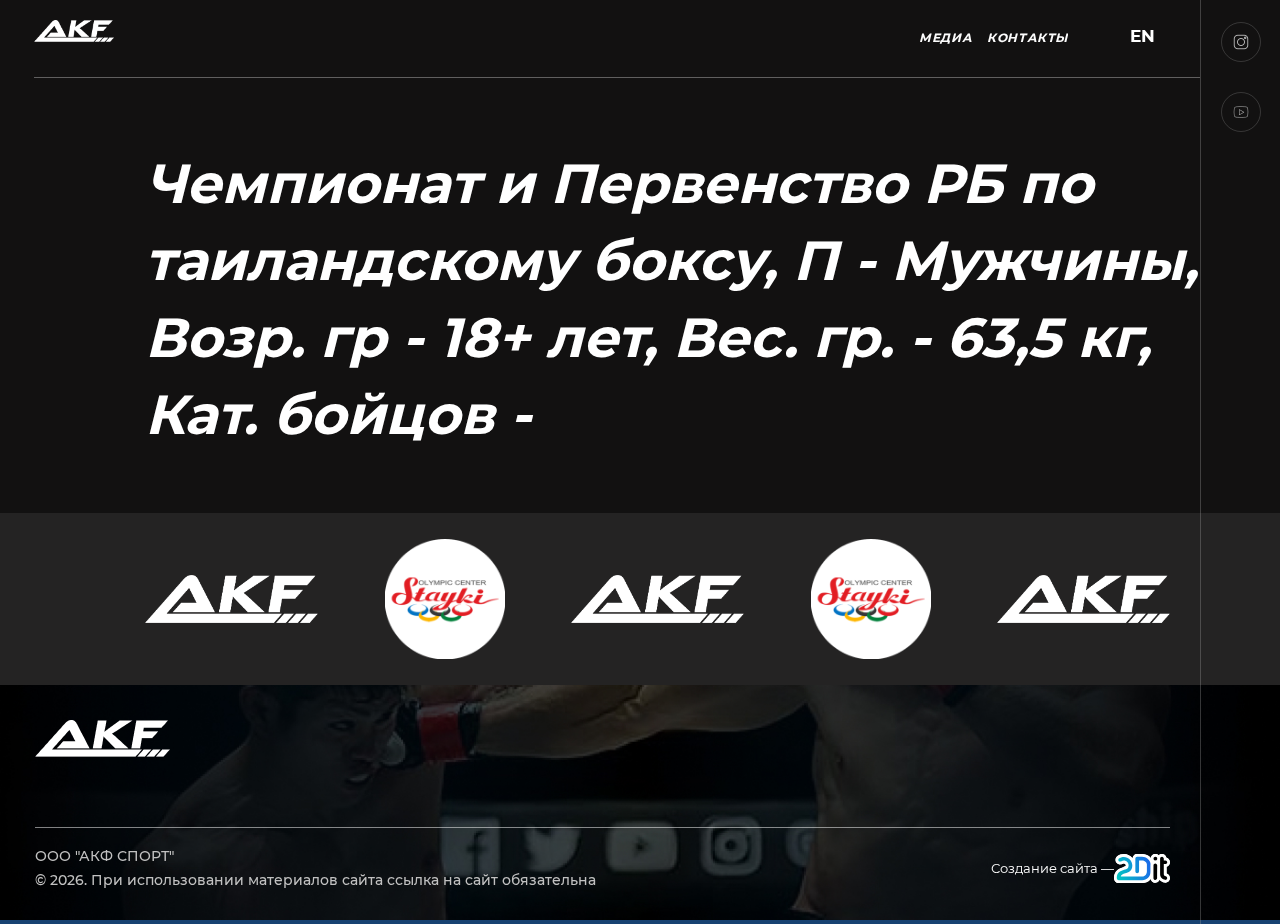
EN (1142, 36)
